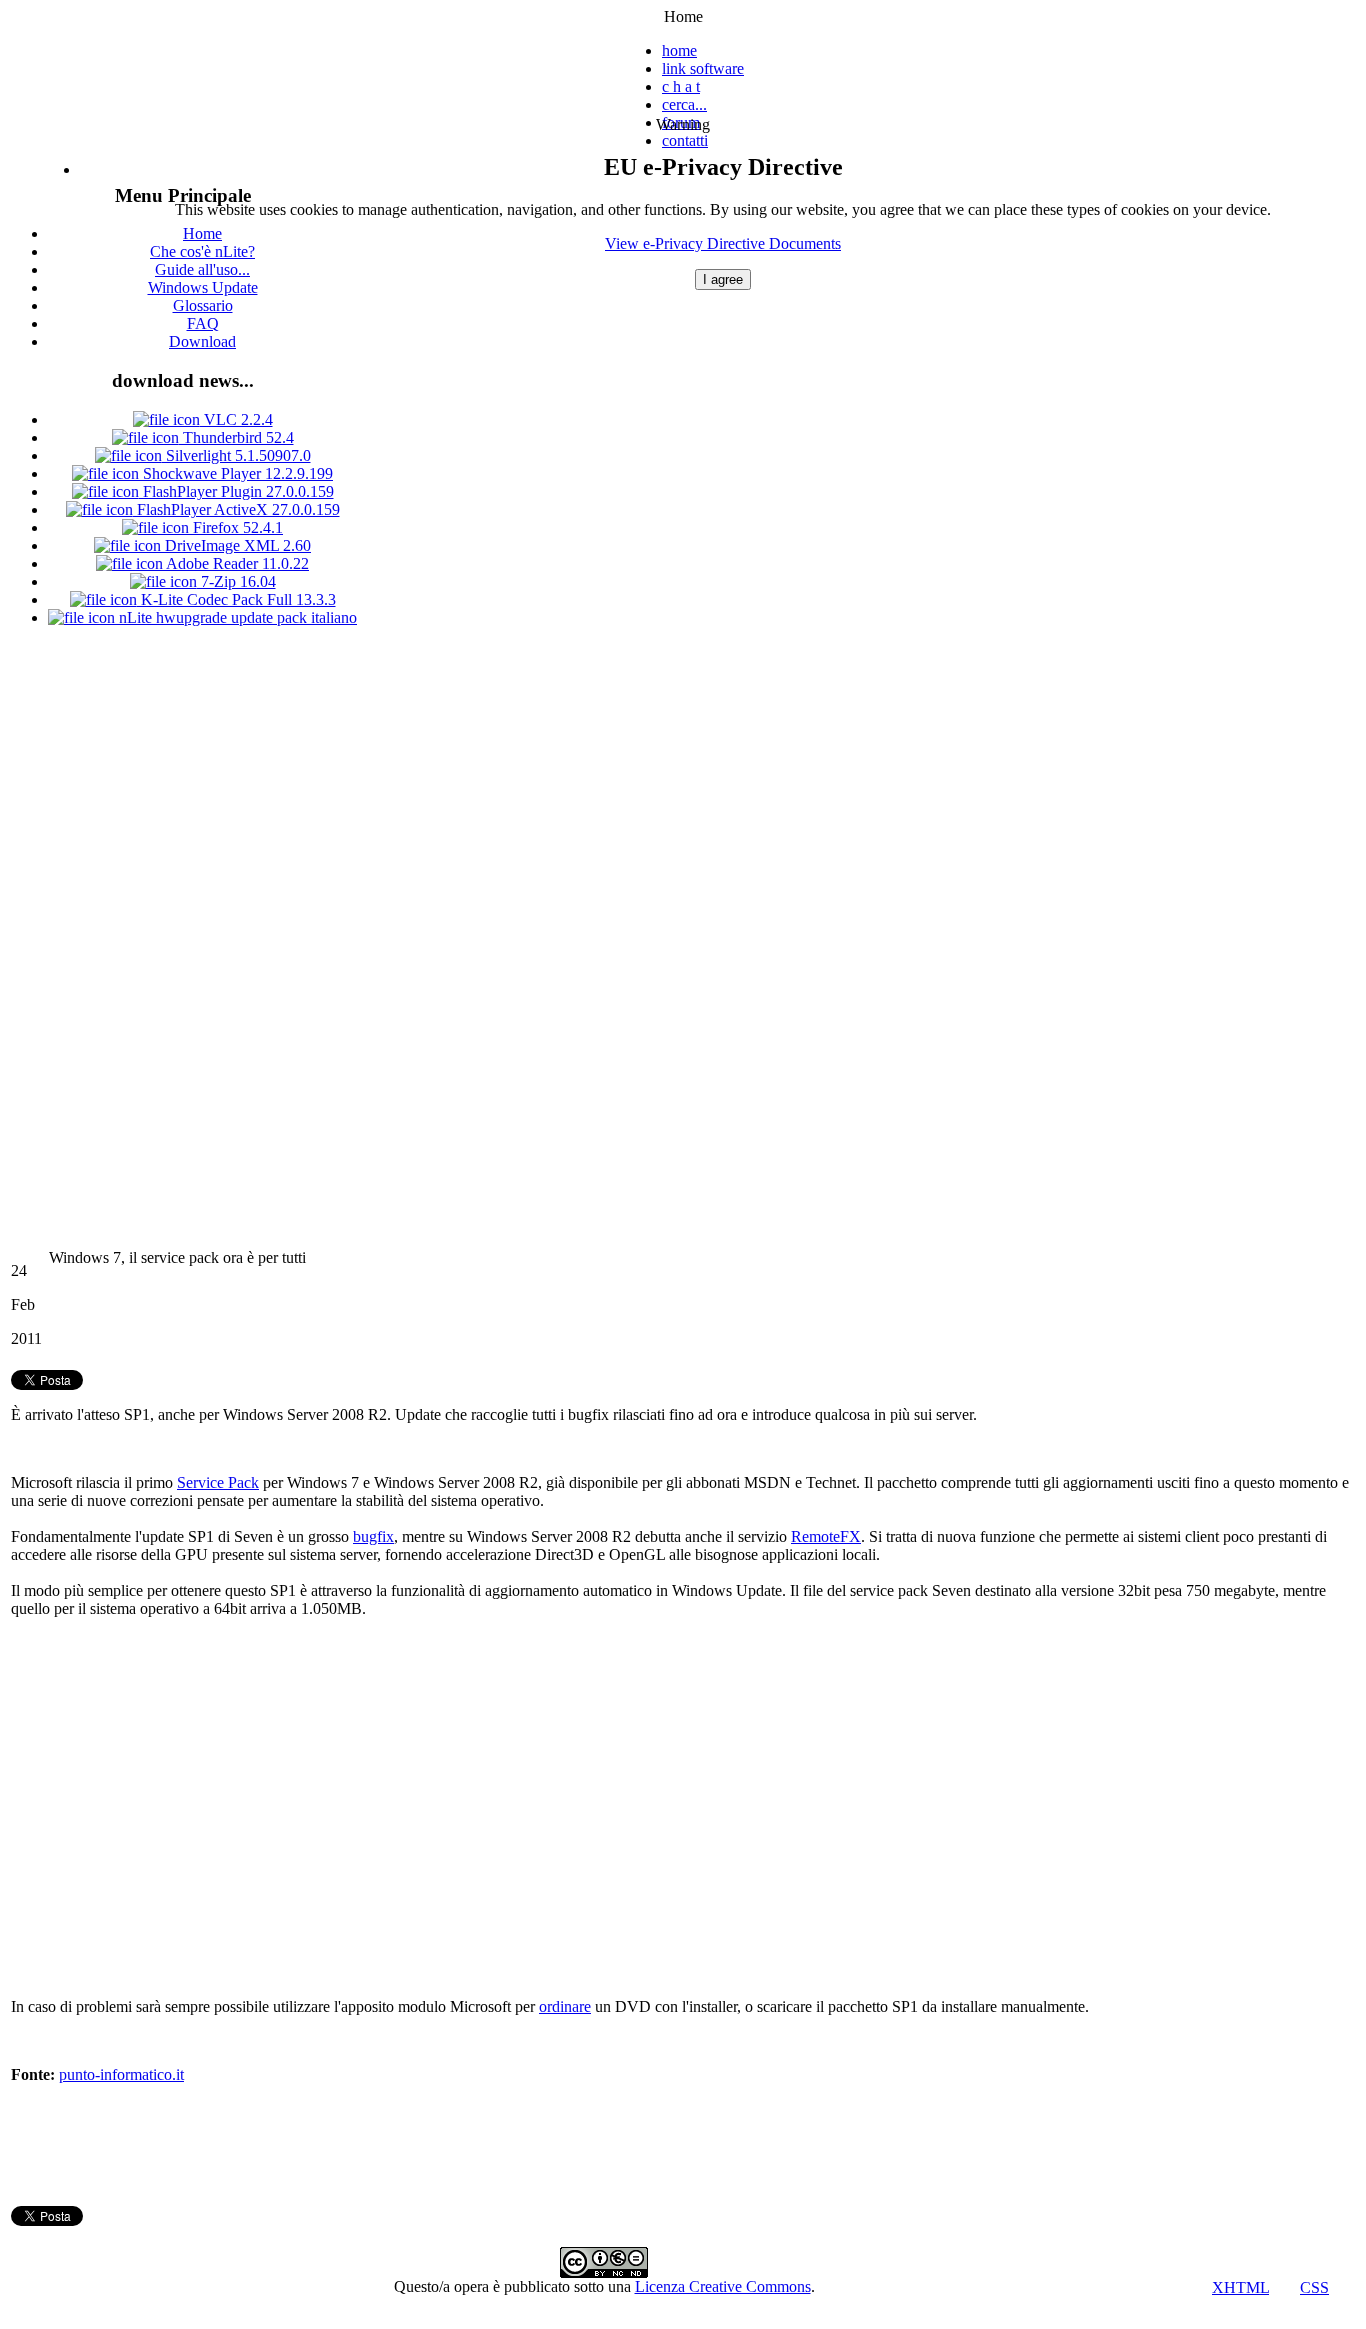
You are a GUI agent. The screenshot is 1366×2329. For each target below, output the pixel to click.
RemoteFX (826, 1536)
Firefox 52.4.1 (236, 527)
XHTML (1240, 2287)
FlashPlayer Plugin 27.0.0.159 (236, 491)
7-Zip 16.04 (236, 581)
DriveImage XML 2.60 (236, 545)
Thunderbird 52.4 (236, 437)
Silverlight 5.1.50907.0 (236, 455)
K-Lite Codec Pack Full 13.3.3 (236, 599)
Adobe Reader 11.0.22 (236, 563)
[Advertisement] (183, 943)
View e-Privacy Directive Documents (723, 243)
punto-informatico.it (121, 2074)
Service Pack (218, 1482)
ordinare (565, 2006)
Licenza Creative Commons (723, 2286)
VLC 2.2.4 (236, 419)
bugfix (373, 1536)
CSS (1314, 2287)
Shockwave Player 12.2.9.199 (236, 473)
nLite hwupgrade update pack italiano (236, 617)
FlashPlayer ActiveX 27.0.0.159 (236, 509)
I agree (723, 279)
